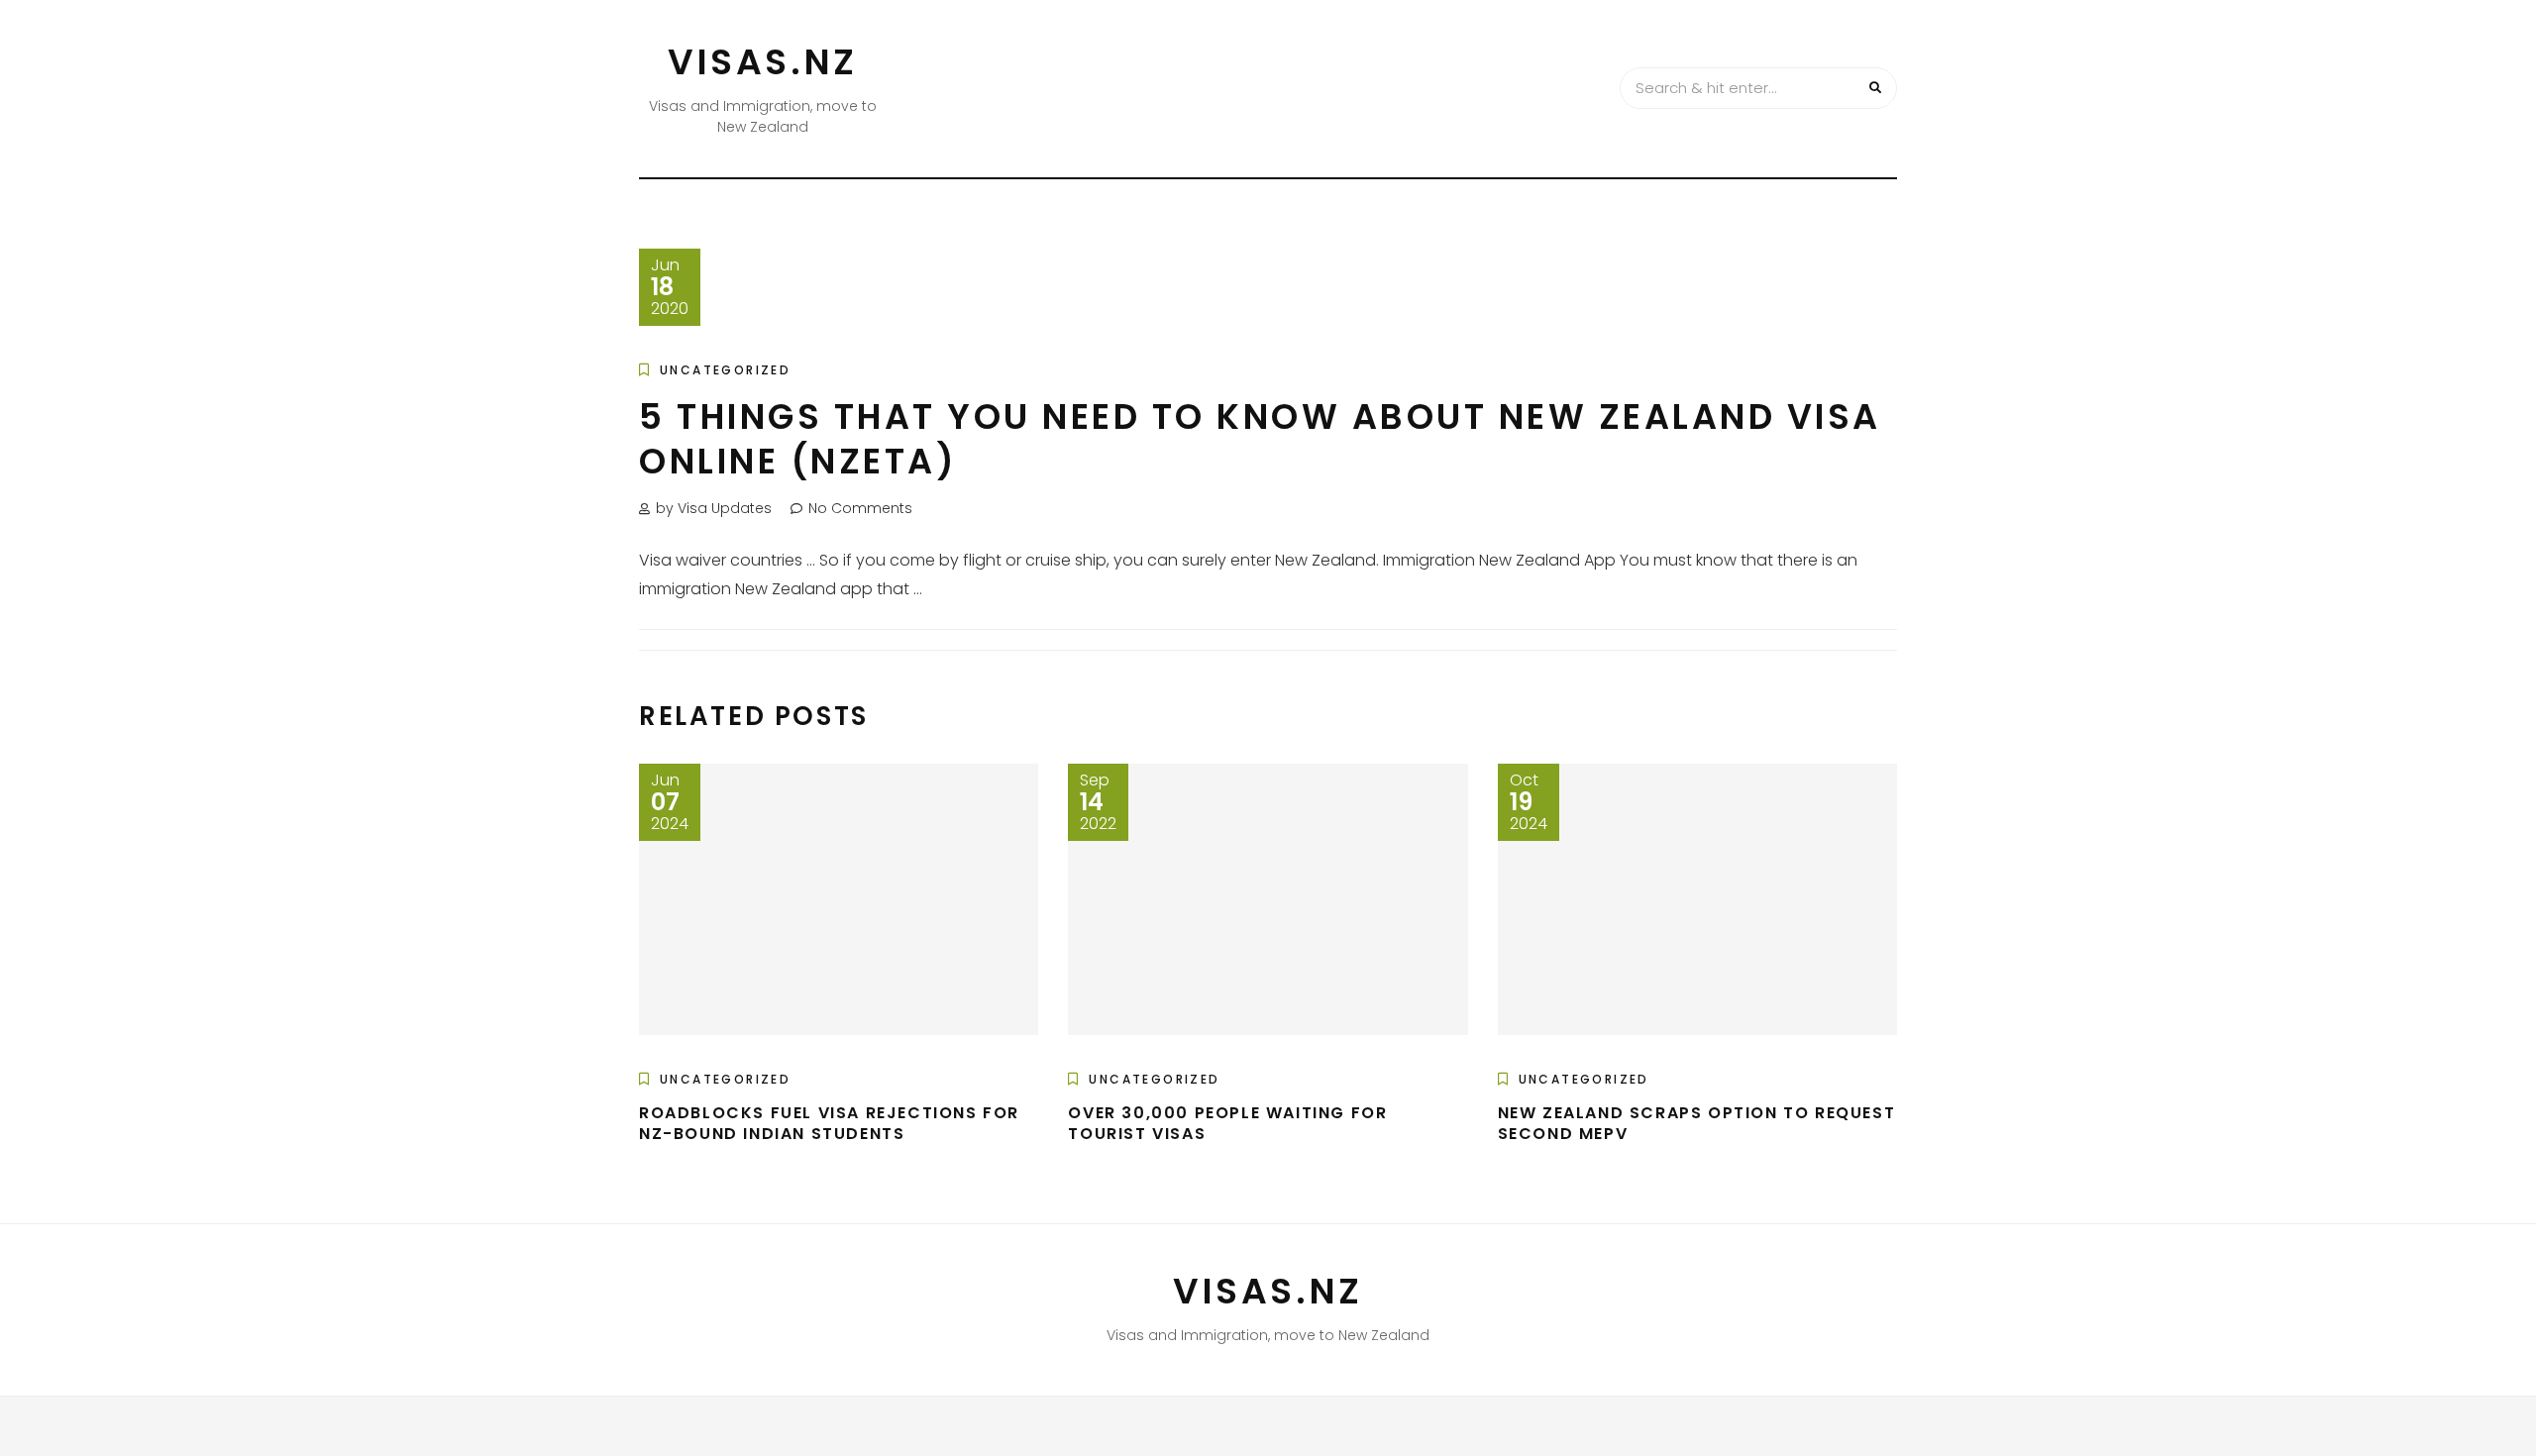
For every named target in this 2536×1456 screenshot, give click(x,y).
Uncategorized (725, 370)
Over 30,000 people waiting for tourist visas (1227, 1123)
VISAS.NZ (763, 62)
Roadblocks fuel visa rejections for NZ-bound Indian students (829, 1123)
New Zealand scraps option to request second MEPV (1697, 1123)
